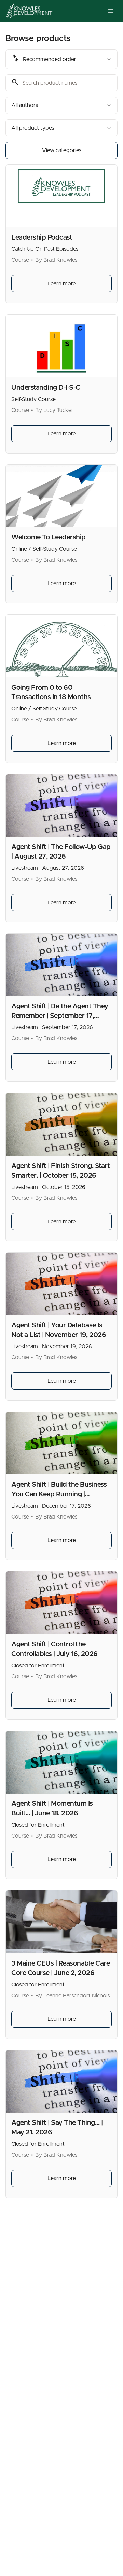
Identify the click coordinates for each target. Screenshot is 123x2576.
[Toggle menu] (111, 11)
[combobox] (61, 59)
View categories (62, 150)
